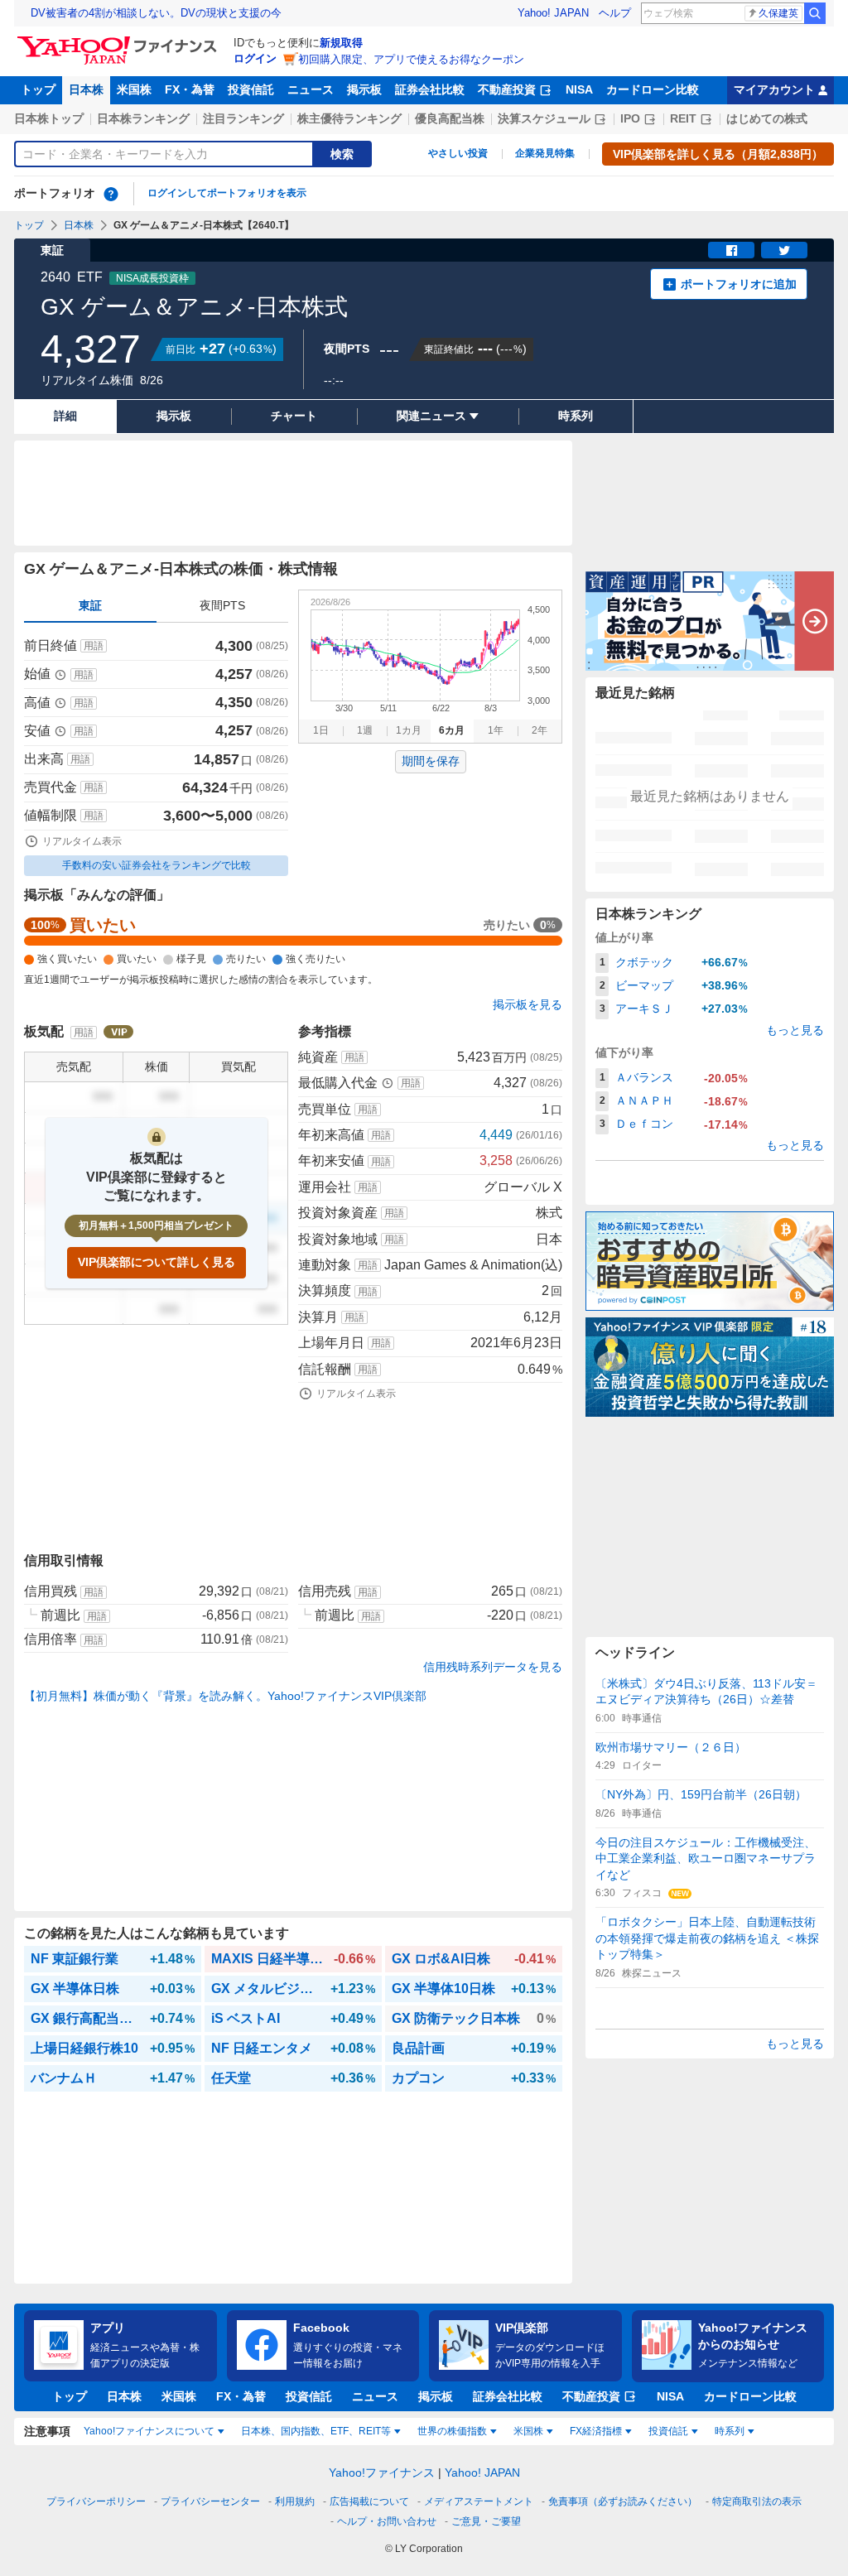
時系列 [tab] (730, 2431)
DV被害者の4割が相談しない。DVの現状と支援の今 (156, 13)
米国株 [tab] (528, 2431)
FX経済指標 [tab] (596, 2431)
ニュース (311, 89)
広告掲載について (369, 2501)
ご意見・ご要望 (486, 2521)
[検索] (815, 13)
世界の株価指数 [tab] (452, 2431)
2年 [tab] (540, 730)
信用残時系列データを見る (493, 1667)
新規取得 (341, 43)
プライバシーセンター (210, 2501)
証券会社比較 (430, 89)
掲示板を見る (528, 1004)
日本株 (86, 89)
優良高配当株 (450, 118)
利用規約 (295, 2501)
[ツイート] (784, 250)
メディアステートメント (479, 2501)
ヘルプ (615, 13)
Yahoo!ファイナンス (382, 2472)
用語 (94, 646)
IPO (630, 118)
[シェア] (731, 250)
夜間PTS (222, 605)
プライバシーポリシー (96, 2501)
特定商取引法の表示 (757, 2501)
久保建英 (778, 13)
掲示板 (364, 89)
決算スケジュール (544, 118)
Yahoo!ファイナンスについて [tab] (149, 2431)
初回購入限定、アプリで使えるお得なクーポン (411, 59)
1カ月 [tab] (409, 730)
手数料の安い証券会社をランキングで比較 (157, 865)
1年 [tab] (496, 730)
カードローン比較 (653, 89)
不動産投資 (507, 89)
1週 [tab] (365, 730)
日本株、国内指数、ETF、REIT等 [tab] (316, 2431)
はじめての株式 (767, 118)
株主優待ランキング (349, 118)
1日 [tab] (321, 730)
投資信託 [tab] (668, 2431)
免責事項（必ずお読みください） (623, 2501)
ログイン (255, 58)
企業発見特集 (545, 153)
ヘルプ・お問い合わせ (387, 2521)
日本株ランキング (143, 118)
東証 (90, 605)
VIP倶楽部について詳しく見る (157, 1262)
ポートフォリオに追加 (739, 284)
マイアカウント (774, 89)
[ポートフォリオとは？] (111, 194)
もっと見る (795, 1030)
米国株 (134, 89)
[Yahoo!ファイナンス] (120, 41)
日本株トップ (49, 118)
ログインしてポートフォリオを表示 (227, 193)
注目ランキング (243, 118)
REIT (683, 118)
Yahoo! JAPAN (553, 13)
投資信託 (251, 89)
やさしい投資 (458, 153)
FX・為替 (190, 89)
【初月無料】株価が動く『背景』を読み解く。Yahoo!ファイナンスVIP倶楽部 (225, 1696)
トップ (38, 89)
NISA (579, 89)
